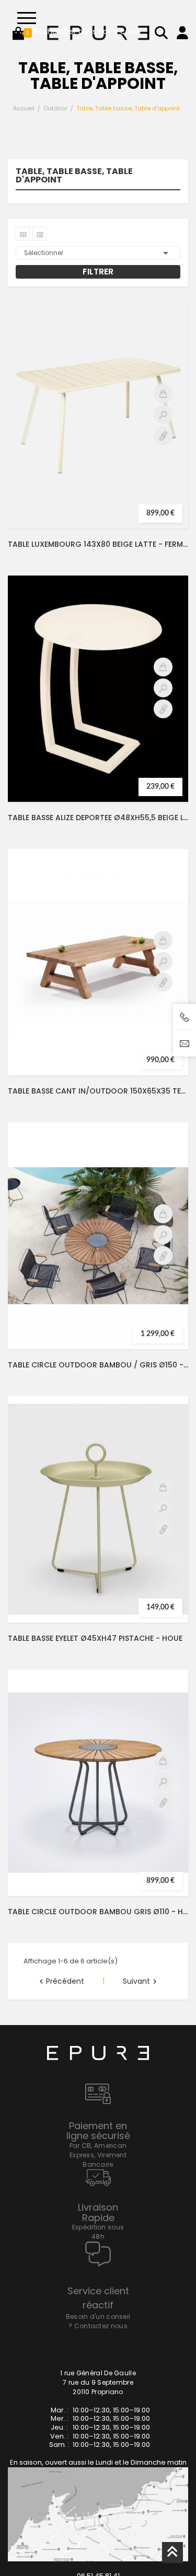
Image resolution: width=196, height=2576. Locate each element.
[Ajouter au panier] (163, 407)
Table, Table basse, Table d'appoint (74, 189)
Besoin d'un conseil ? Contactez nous (98, 2334)
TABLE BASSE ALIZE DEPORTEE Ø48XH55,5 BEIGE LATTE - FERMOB (98, 831)
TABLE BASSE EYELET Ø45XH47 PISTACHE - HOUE (95, 1651)
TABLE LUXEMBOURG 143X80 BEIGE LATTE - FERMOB (98, 557)
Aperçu (163, 428)
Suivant (141, 1995)
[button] (18, 33)
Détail (163, 448)
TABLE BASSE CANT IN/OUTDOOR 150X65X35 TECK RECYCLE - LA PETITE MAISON (98, 1104)
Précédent (60, 1995)
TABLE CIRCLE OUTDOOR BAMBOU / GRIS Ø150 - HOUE (98, 1378)
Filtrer (98, 285)
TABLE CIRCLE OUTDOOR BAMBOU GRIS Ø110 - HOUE (98, 1925)
